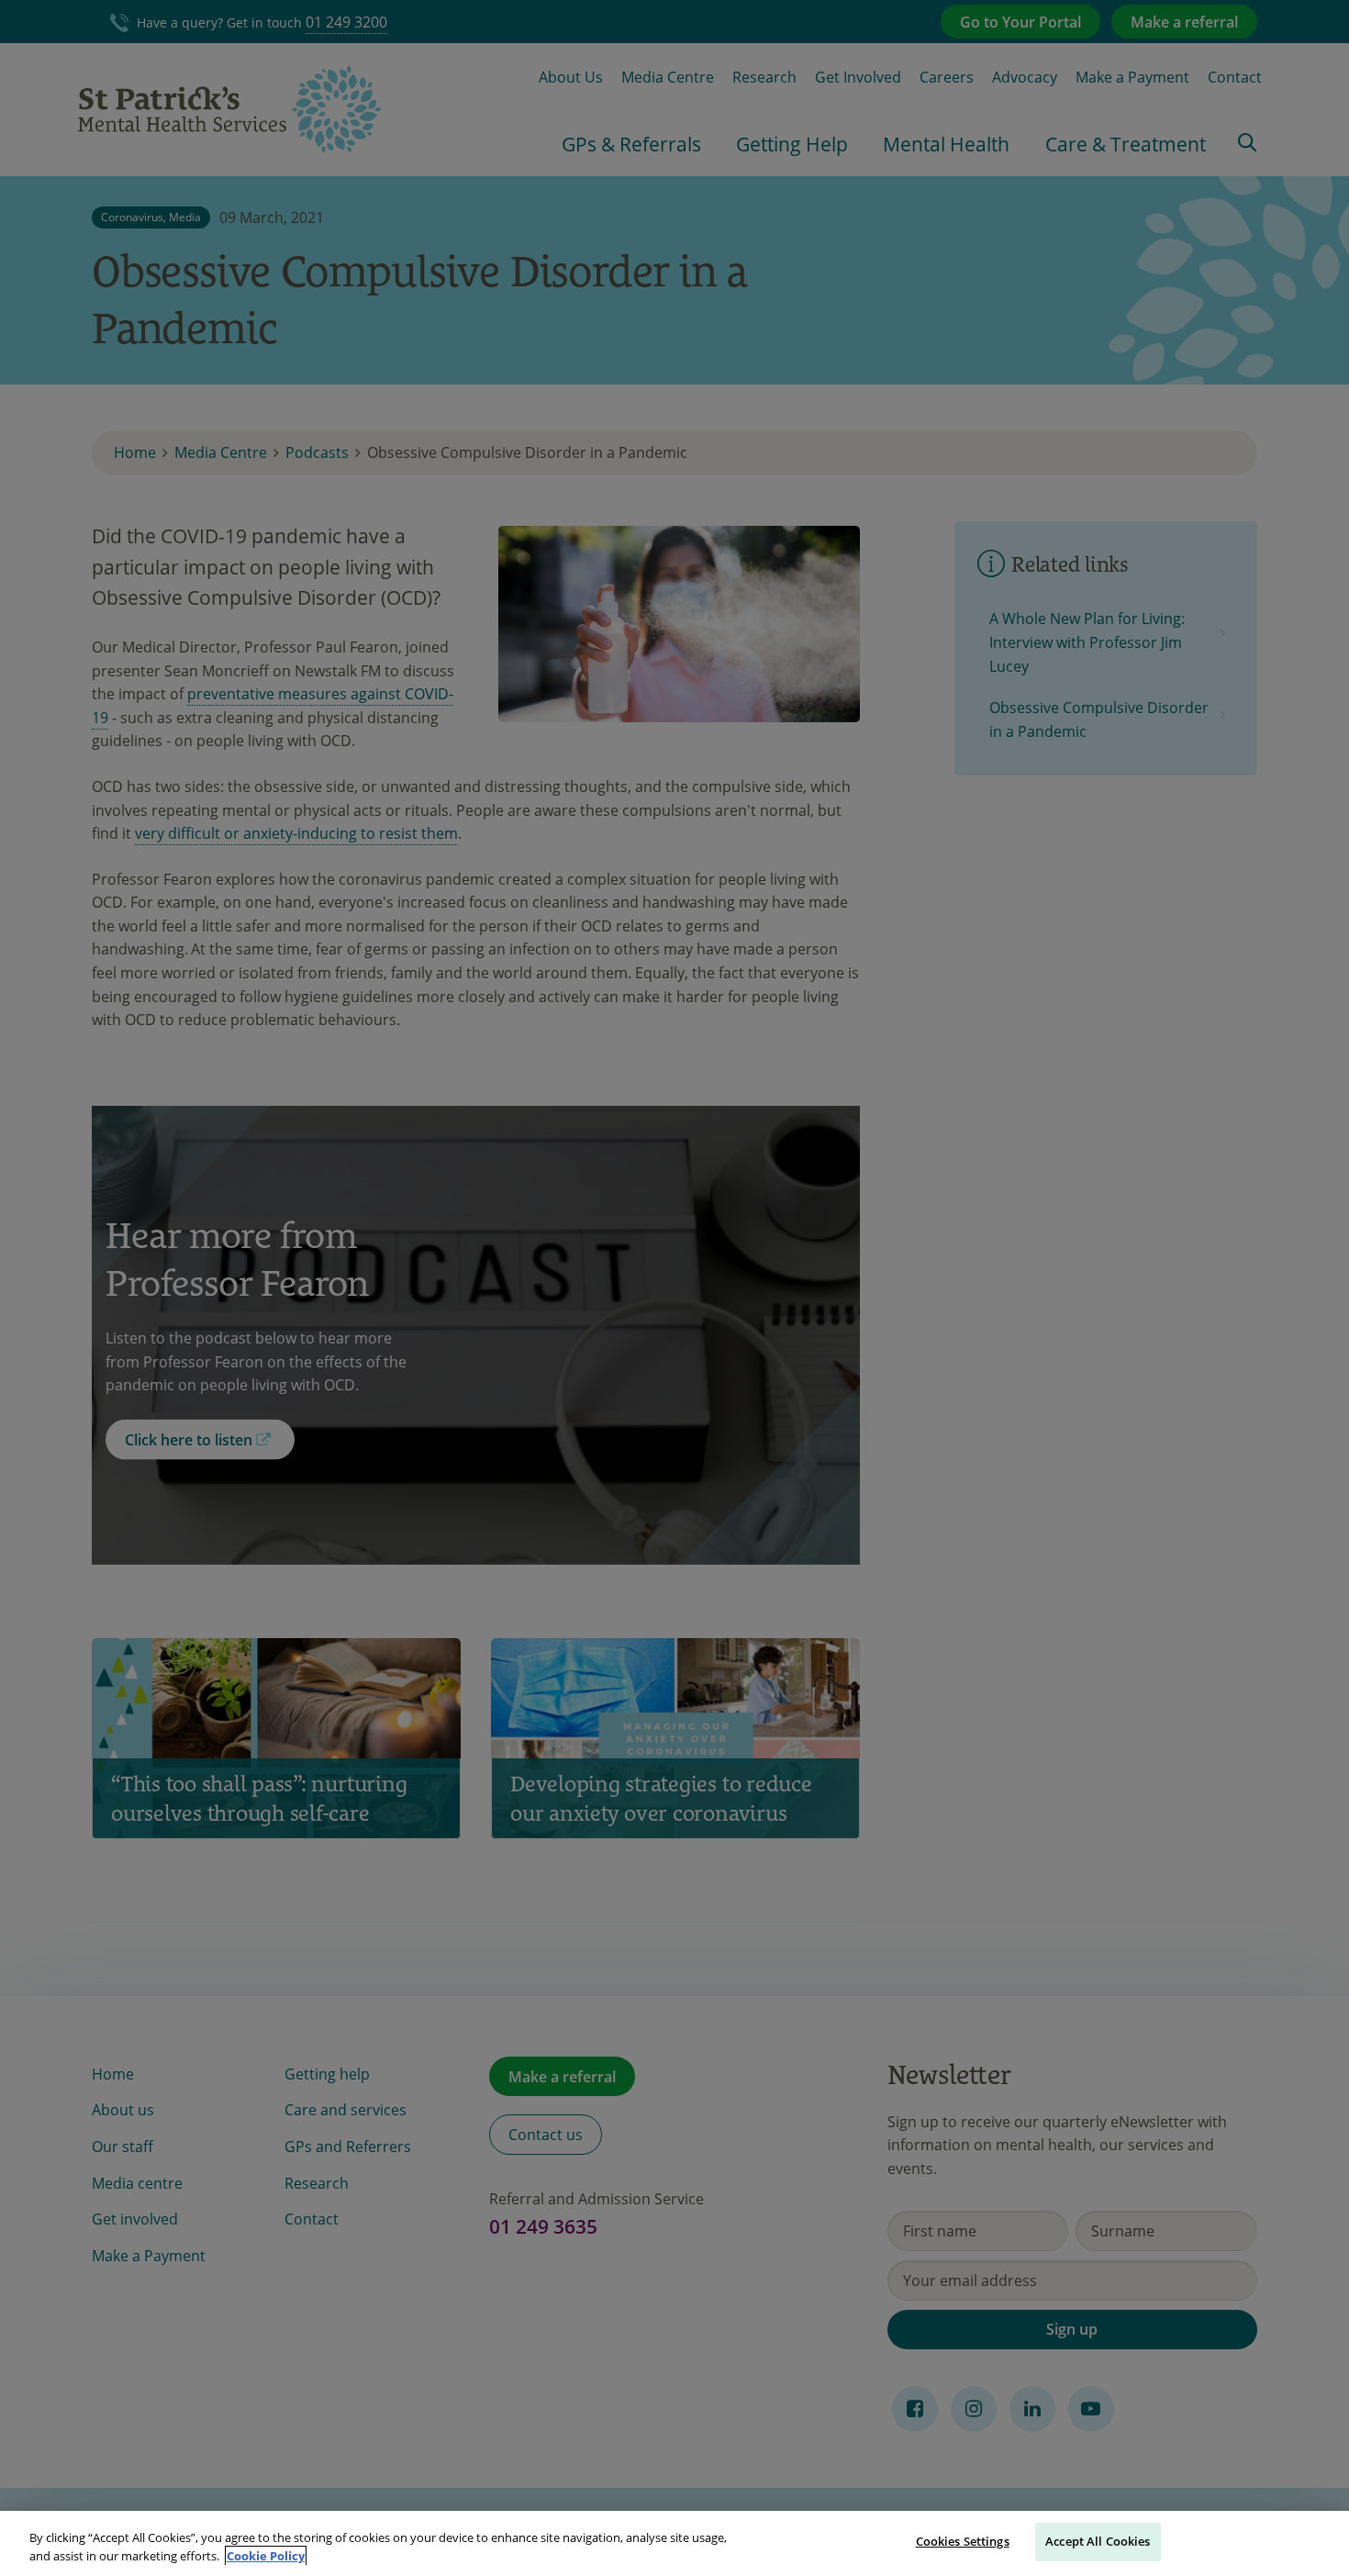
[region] (674, 2543)
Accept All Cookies (1098, 2541)
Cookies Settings (963, 2541)
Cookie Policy (266, 2556)
